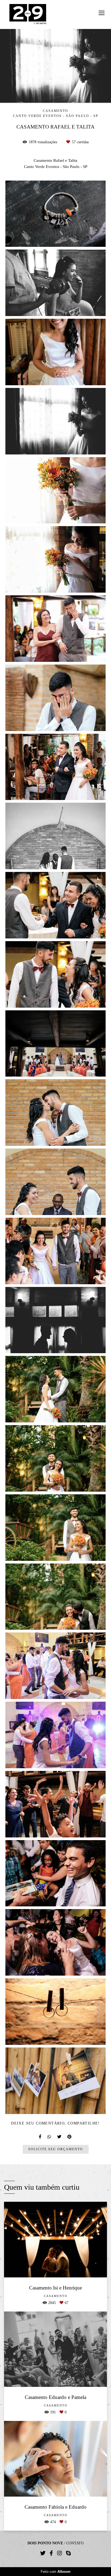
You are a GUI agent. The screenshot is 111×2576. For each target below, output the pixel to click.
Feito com (56, 2572)
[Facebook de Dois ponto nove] (51, 2553)
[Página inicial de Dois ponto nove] (28, 14)
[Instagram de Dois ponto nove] (60, 2553)
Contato (75, 2543)
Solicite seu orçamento (56, 2149)
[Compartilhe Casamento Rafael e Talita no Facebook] (40, 2137)
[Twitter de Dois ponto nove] (43, 2553)
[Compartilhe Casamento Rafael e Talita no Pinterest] (70, 2137)
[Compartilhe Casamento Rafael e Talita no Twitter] (60, 2137)
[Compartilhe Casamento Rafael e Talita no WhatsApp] (50, 2137)
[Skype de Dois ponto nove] (68, 2553)
